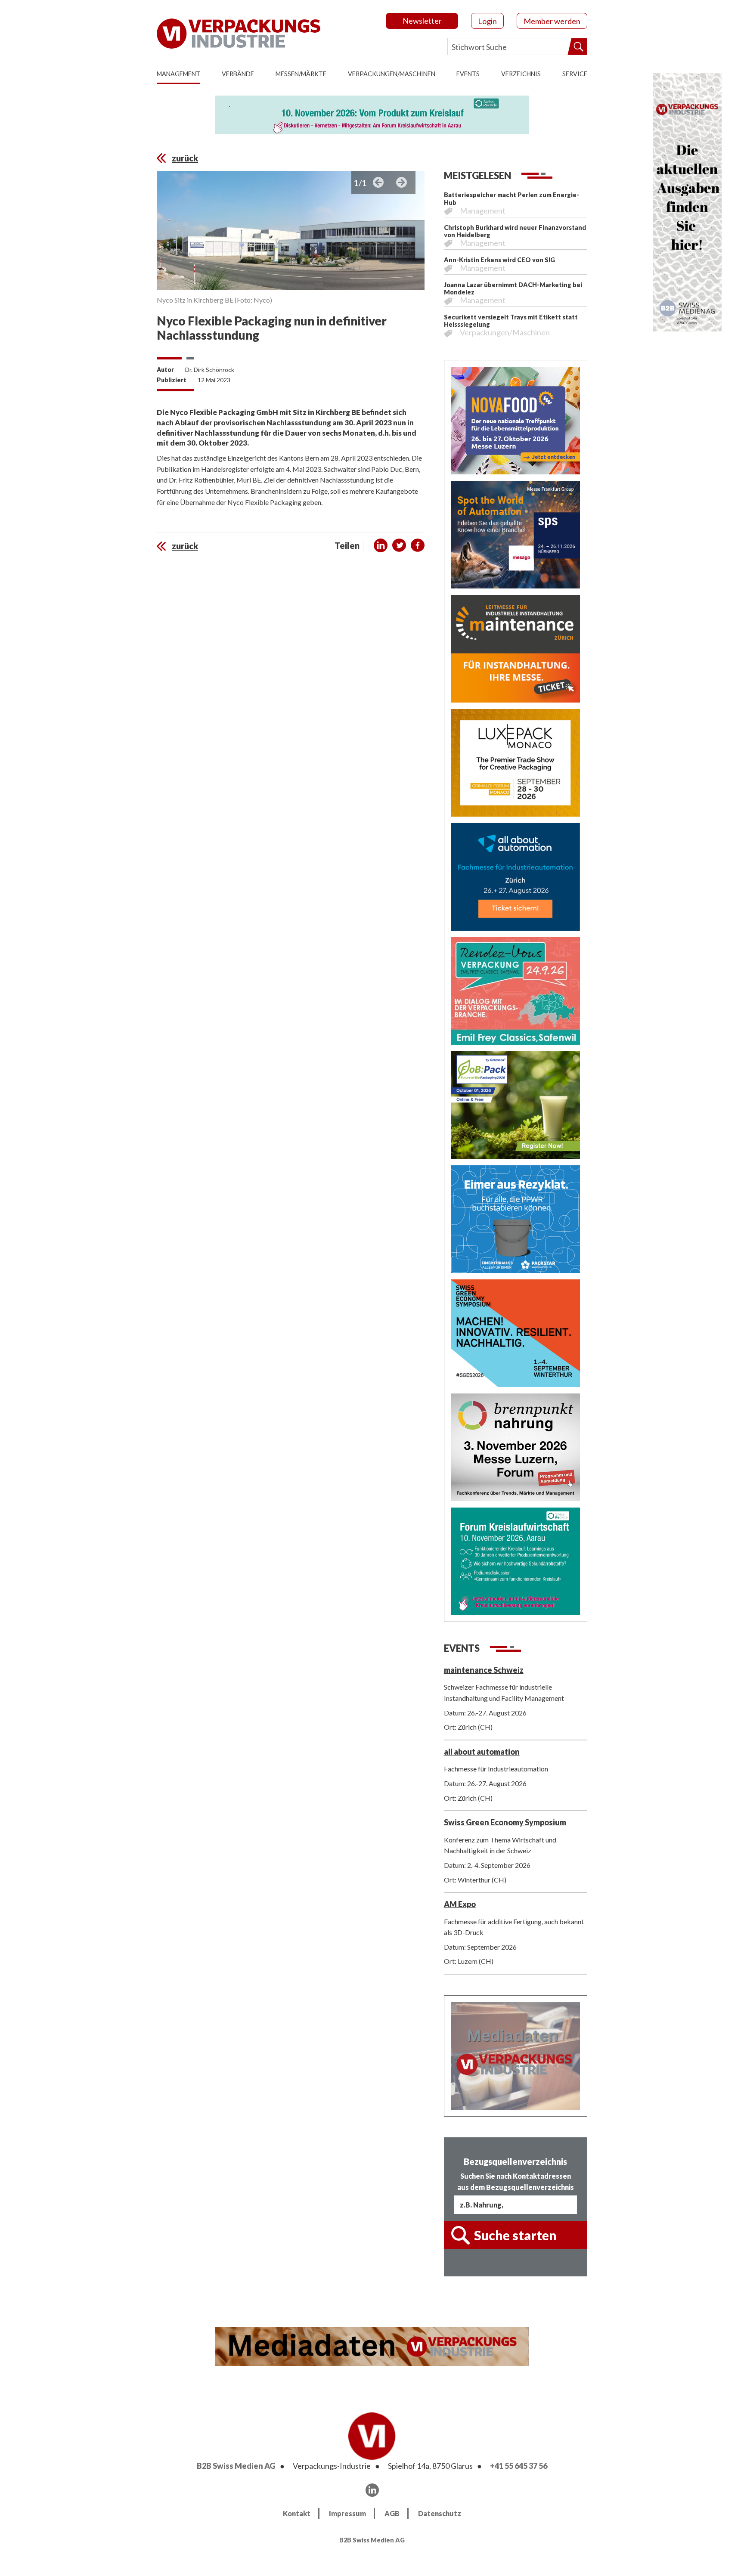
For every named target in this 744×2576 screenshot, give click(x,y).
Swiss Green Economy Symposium (505, 1822)
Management (178, 74)
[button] (381, 545)
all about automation (482, 1752)
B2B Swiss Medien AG (236, 2466)
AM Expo (460, 1904)
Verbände (238, 74)
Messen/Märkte (301, 74)
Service (575, 74)
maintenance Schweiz (484, 1670)
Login (487, 21)
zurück (185, 158)
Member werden (552, 21)
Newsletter (422, 21)
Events (468, 74)
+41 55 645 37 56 (519, 2466)
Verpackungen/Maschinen (392, 74)
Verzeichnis (521, 74)
